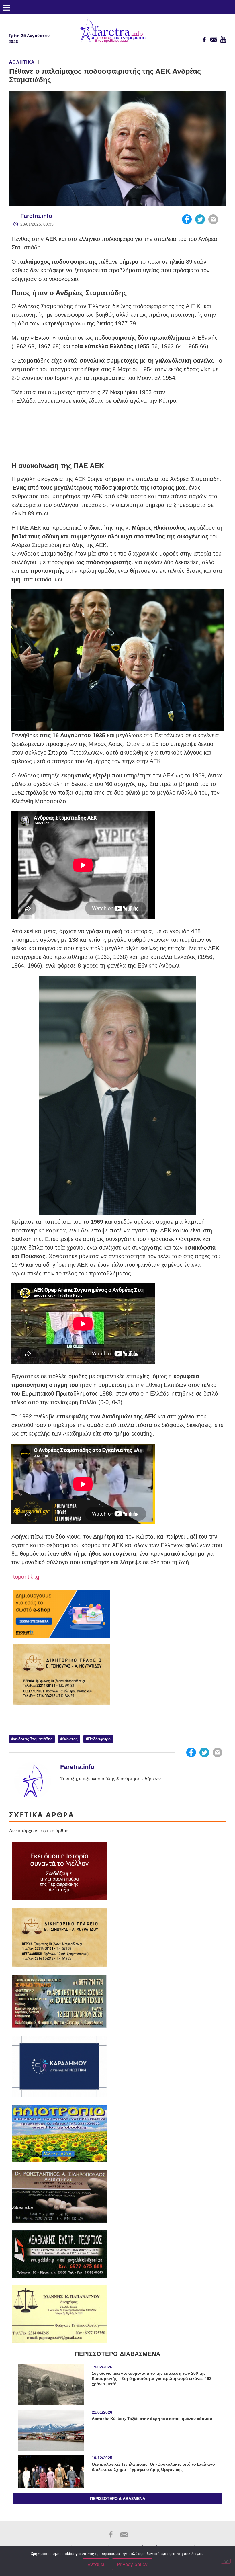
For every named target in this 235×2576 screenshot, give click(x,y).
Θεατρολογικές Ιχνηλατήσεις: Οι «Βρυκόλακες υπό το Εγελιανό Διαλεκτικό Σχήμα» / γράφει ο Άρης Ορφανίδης (153, 2467)
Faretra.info (36, 216)
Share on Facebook (187, 219)
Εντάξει (96, 2564)
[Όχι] (226, 2561)
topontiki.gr (26, 1577)
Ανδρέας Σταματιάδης (33, 1739)
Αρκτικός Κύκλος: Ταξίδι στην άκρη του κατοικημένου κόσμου (152, 2419)
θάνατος (70, 1739)
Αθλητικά (22, 62)
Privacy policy (132, 2564)
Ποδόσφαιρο (99, 1739)
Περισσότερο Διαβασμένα (118, 2499)
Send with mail (213, 219)
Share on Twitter (200, 219)
